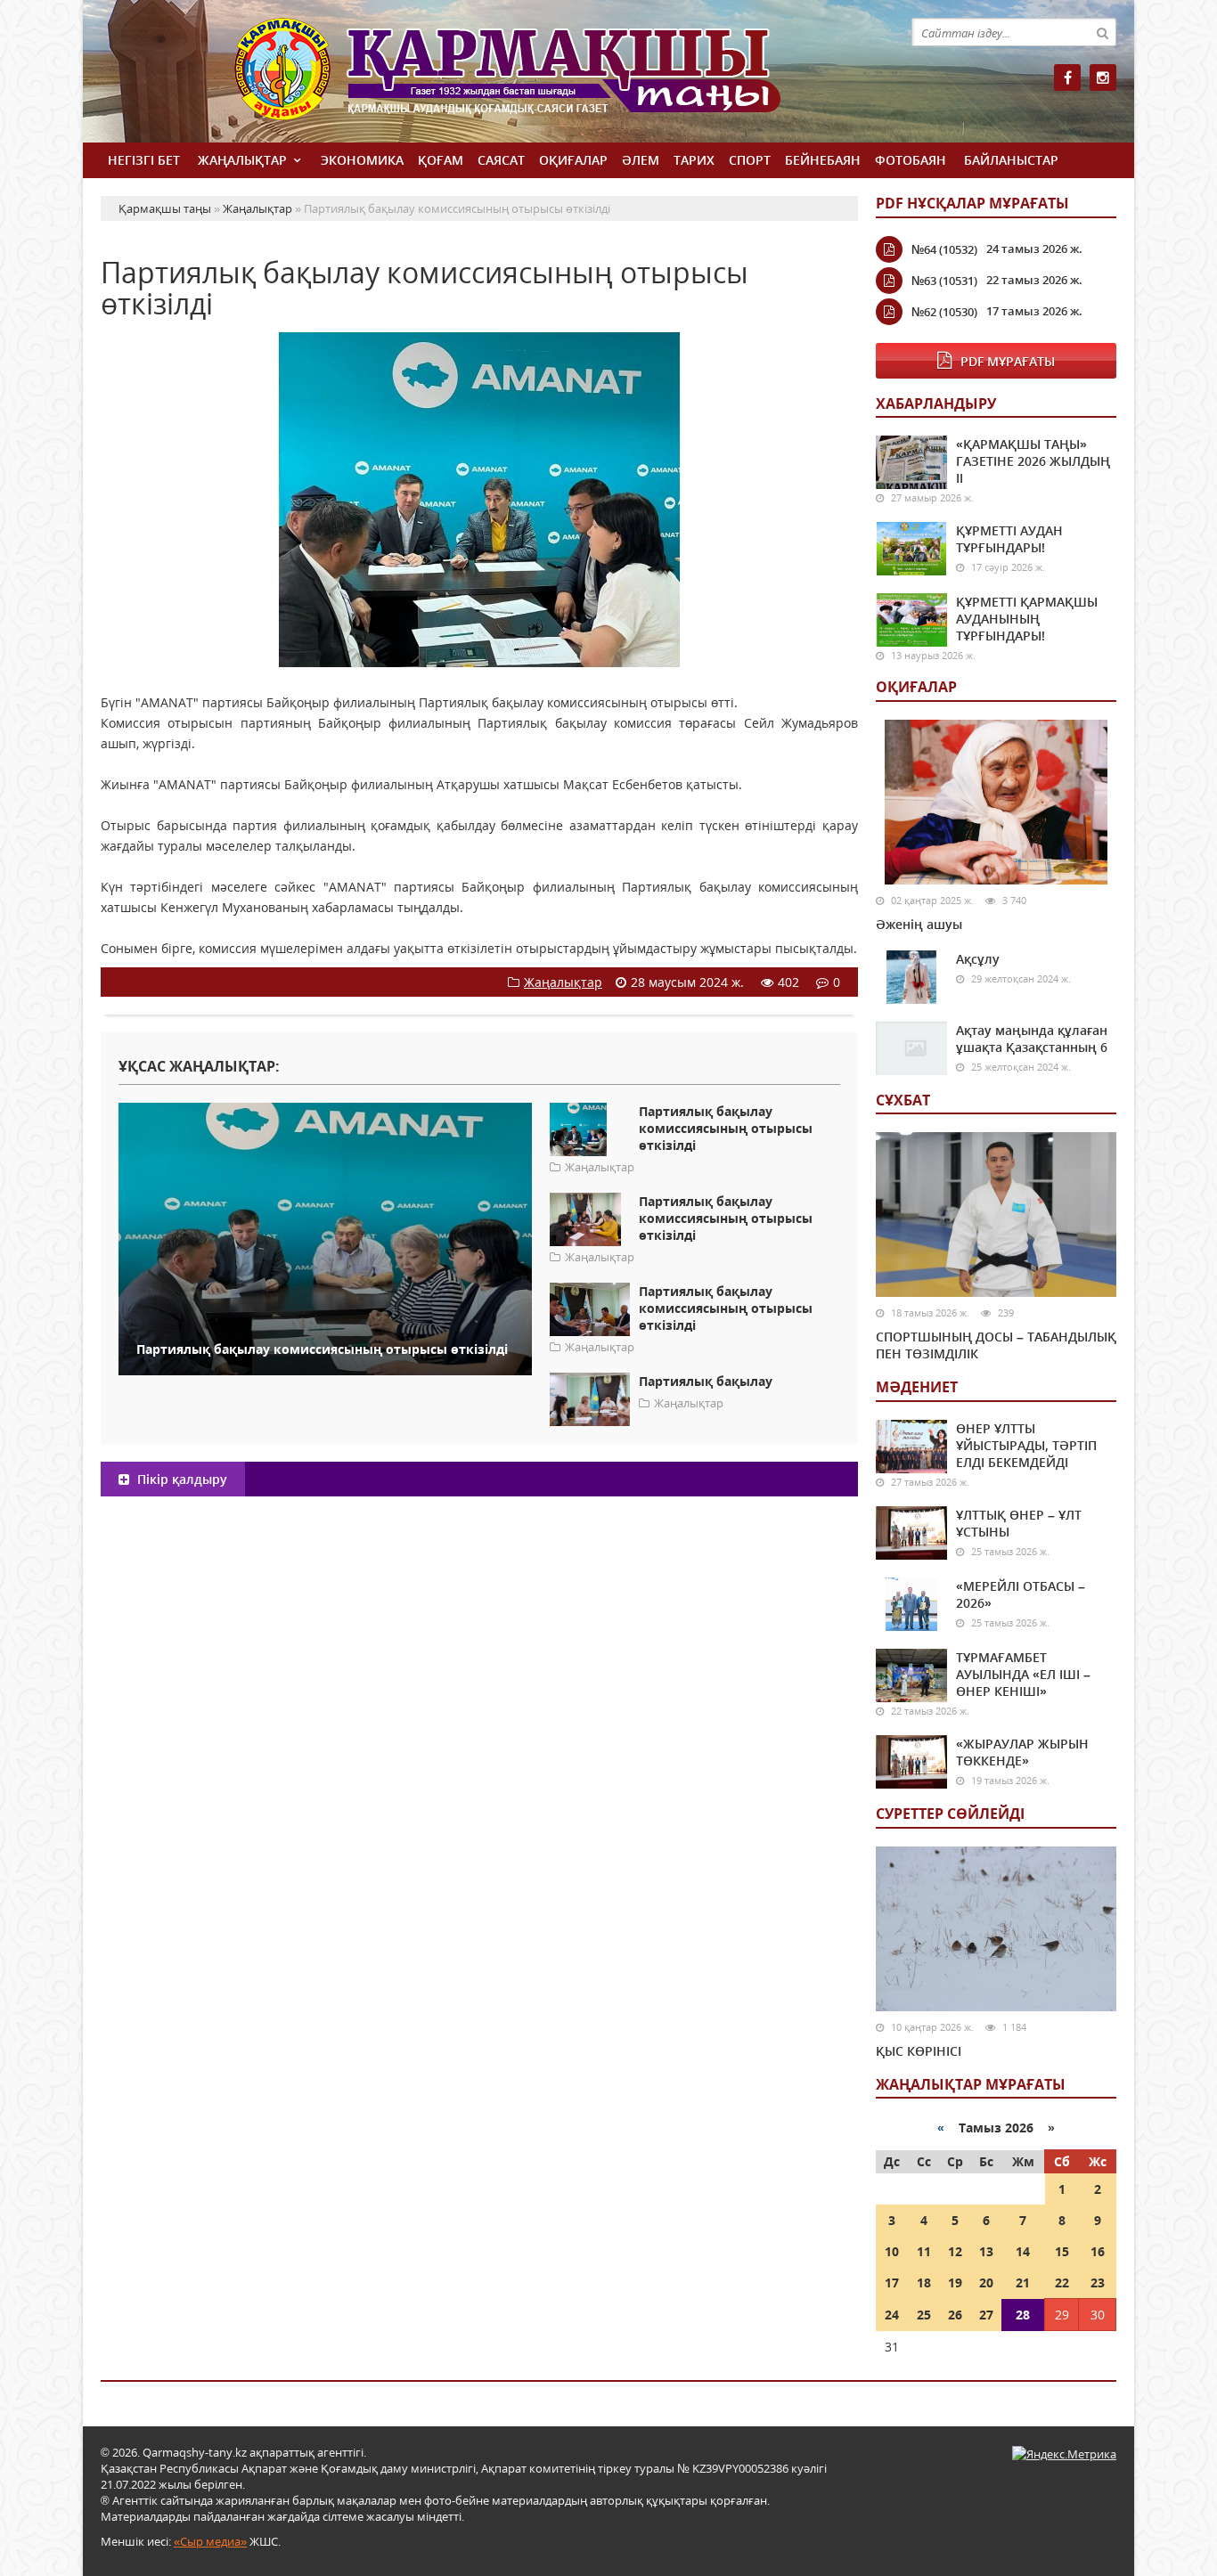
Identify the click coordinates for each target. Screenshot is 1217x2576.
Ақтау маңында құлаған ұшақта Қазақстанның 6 (1032, 1039)
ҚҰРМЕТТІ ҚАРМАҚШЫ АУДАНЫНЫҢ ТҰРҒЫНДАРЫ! (1027, 619)
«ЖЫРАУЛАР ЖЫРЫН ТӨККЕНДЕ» (1022, 1752)
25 (924, 2315)
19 (955, 2283)
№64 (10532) (944, 249)
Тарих (694, 160)
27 (986, 2315)
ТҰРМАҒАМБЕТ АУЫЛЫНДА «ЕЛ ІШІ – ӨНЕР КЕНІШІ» (1023, 1674)
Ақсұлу (978, 959)
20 (986, 2283)
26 (955, 2315)
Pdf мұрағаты (1008, 361)
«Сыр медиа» (210, 2541)
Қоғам (441, 160)
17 (892, 2283)
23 (1098, 2283)
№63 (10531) (944, 281)
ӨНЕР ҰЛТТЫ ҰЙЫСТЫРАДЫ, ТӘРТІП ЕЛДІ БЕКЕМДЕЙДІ (1026, 1445)
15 (1062, 2251)
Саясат (501, 160)
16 (1098, 2251)
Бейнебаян (823, 160)
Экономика (362, 160)
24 (892, 2315)
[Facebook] (1067, 77)
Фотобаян (911, 160)
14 (1023, 2251)
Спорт (750, 160)
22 (1062, 2283)
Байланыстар (1011, 160)
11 (924, 2251)
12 (955, 2251)
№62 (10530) (944, 312)
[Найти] (1102, 32)
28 (1023, 2315)
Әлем (641, 160)
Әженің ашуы (919, 924)
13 (986, 2251)
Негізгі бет (144, 160)
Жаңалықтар (242, 160)
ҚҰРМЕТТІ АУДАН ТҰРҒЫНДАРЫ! (1009, 539)
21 (1023, 2283)
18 (924, 2283)
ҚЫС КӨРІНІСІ (919, 2051)
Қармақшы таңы (546, 78)
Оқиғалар (573, 160)
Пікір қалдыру (180, 1479)
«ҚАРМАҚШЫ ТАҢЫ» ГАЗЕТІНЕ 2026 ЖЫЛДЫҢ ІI (1033, 461)
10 (892, 2251)
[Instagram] (1103, 77)
